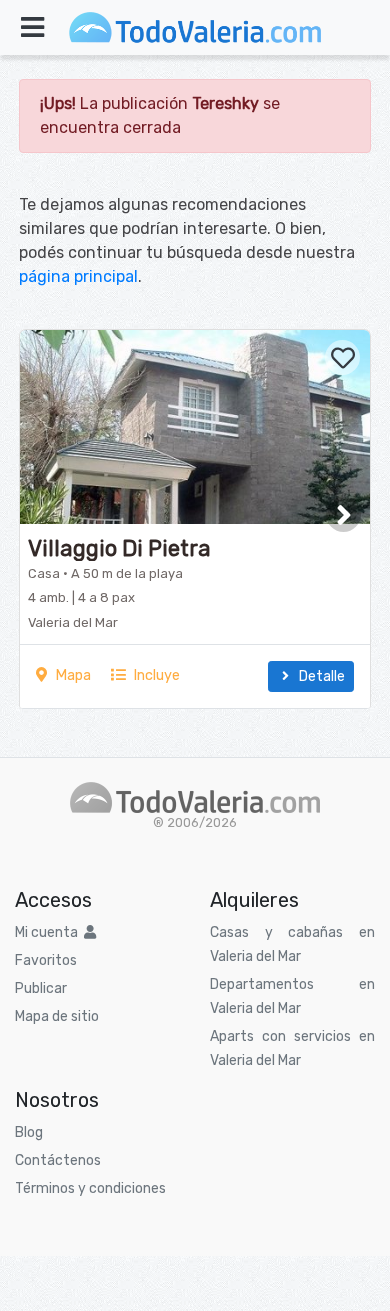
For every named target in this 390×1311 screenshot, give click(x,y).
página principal (78, 276)
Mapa (69, 675)
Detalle (319, 676)
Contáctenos (58, 1160)
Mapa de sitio (57, 1016)
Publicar (41, 988)
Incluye (152, 675)
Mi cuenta (49, 932)
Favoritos (46, 960)
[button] (343, 514)
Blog (29, 1132)
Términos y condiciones (90, 1188)
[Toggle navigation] (32, 27)
